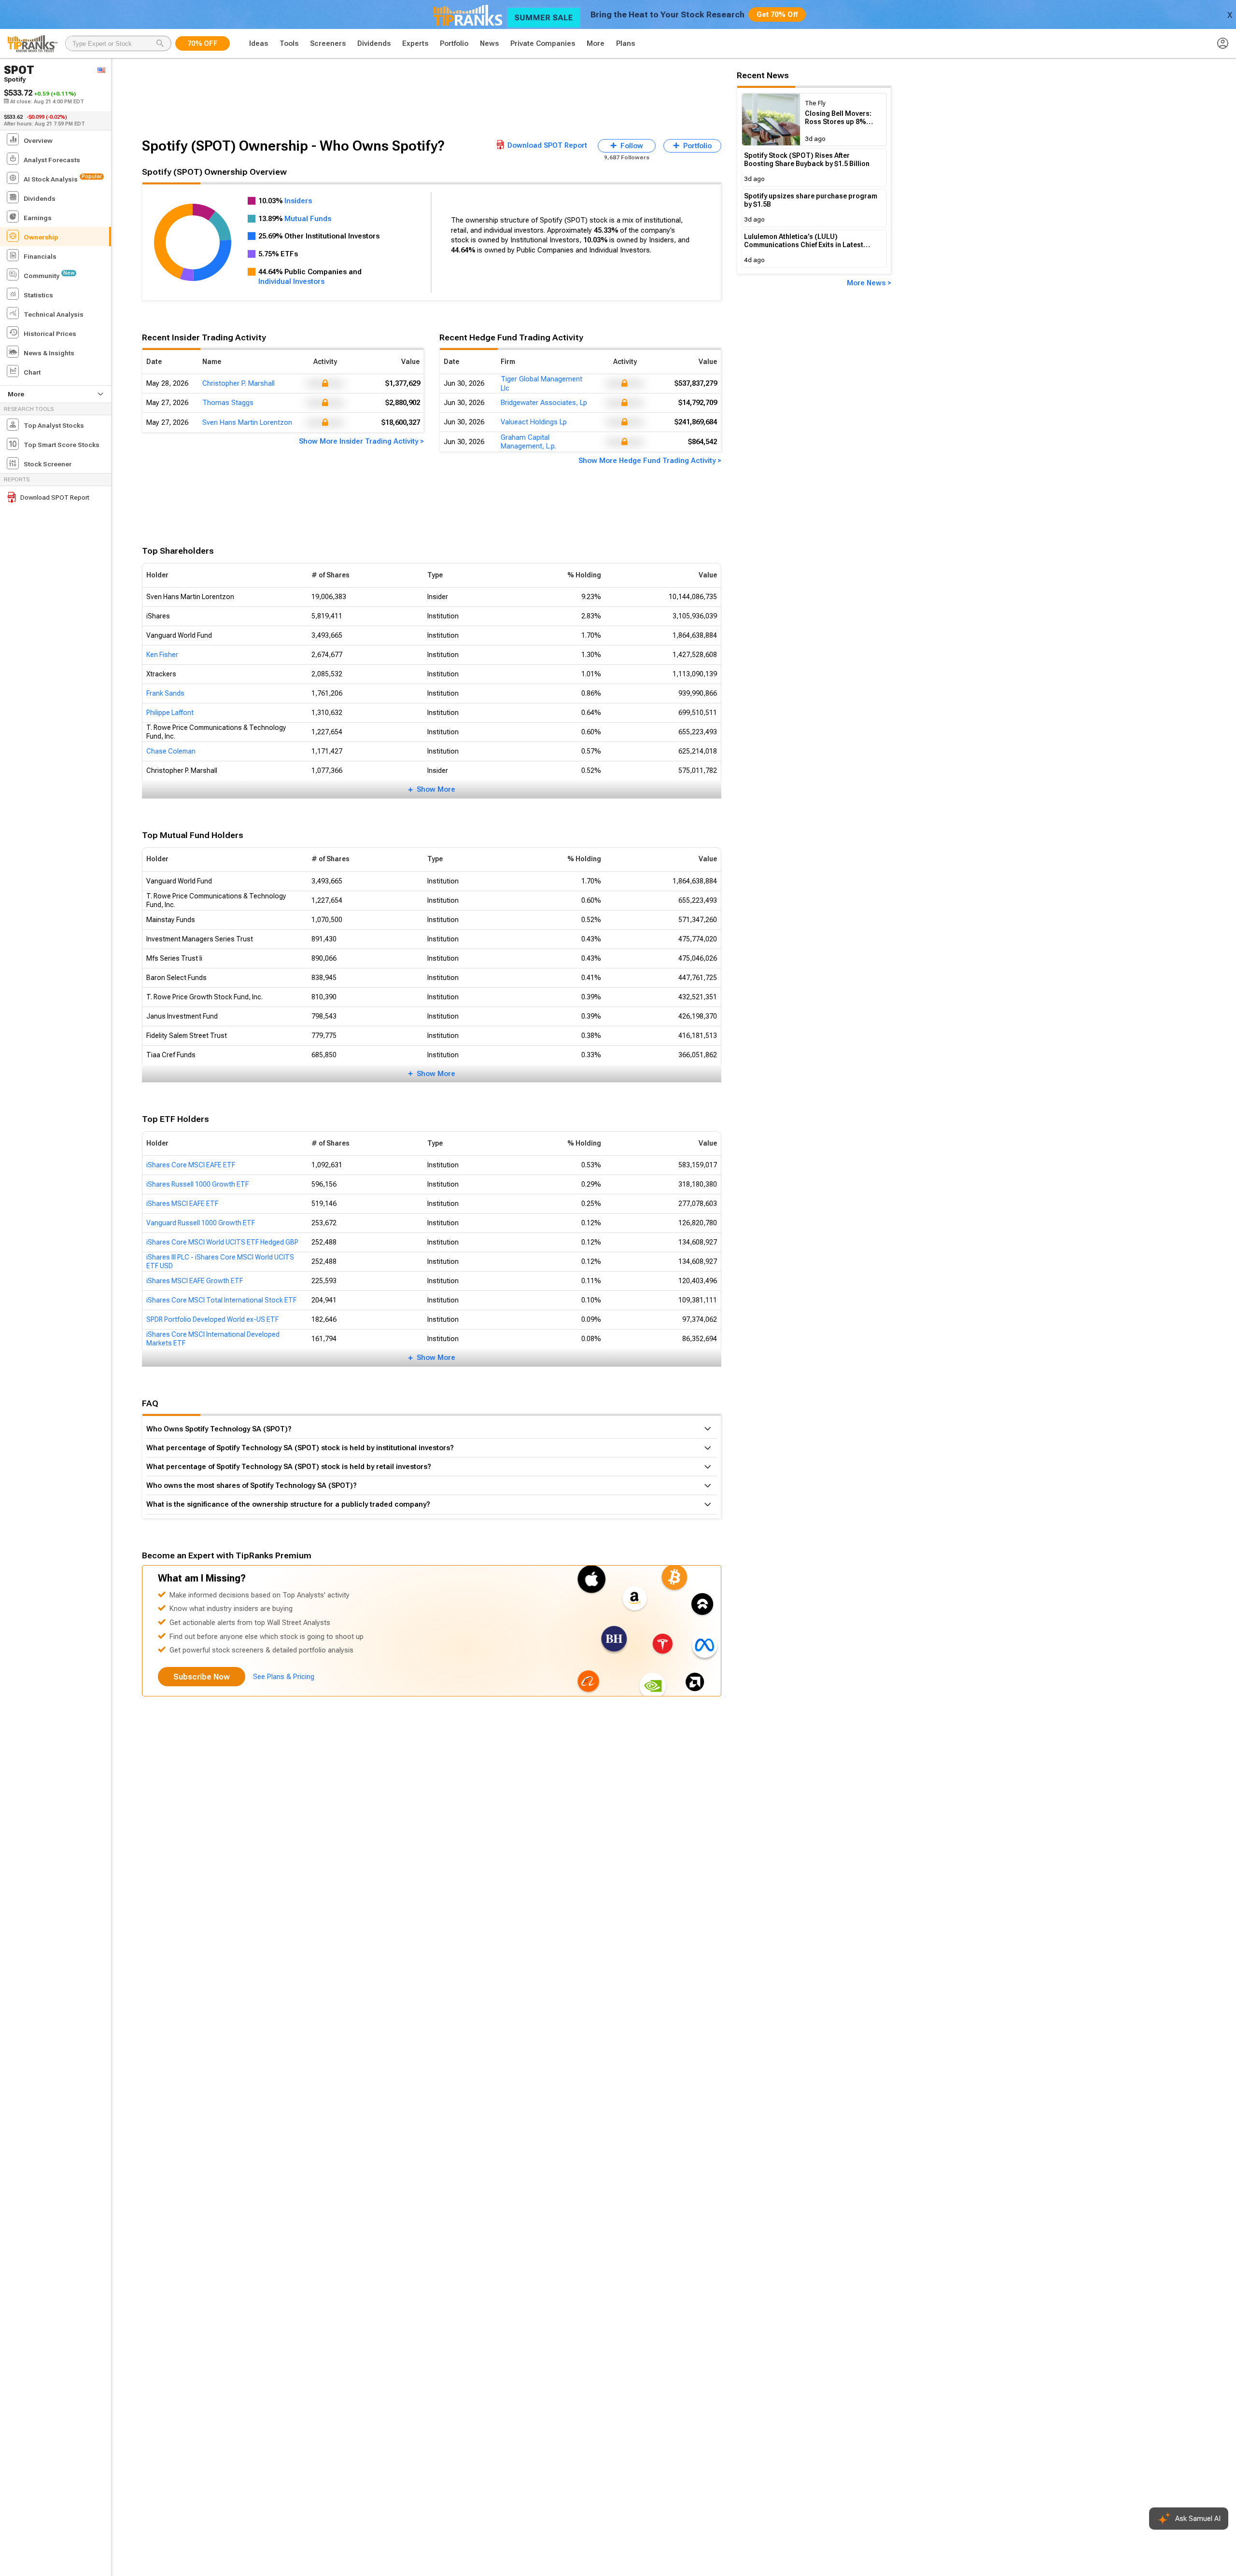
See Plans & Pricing (284, 1677)
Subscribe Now (202, 1677)
